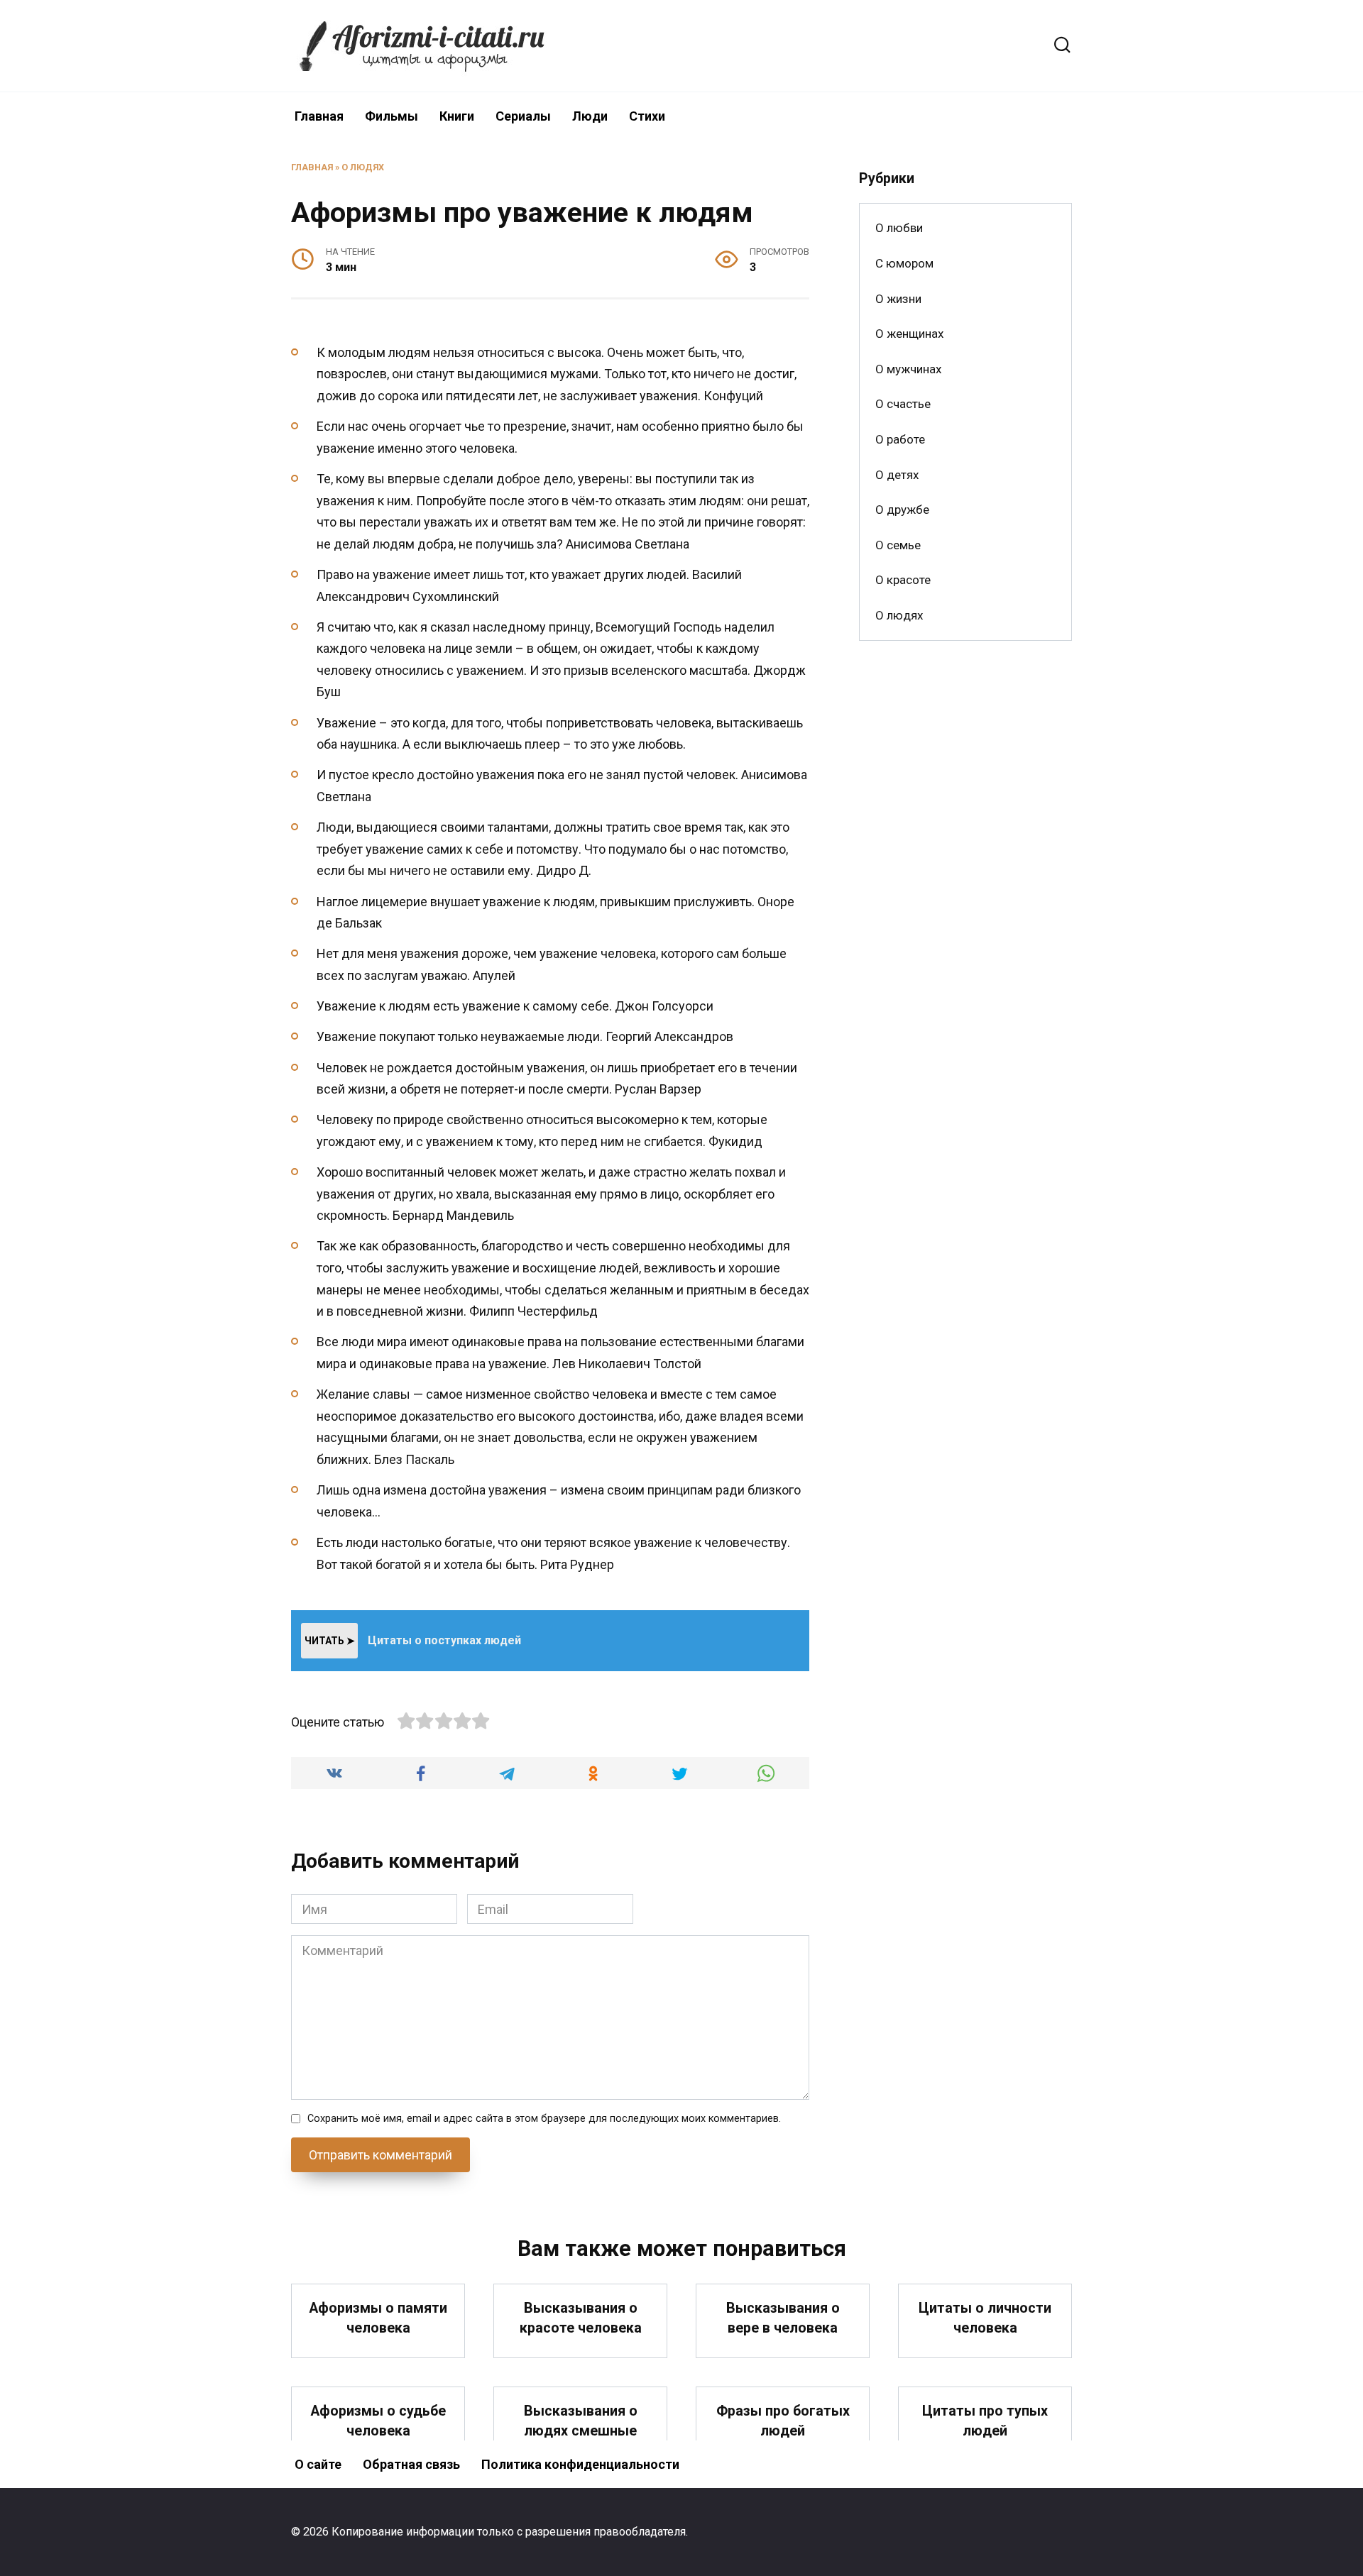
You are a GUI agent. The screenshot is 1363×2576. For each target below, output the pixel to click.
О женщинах (909, 334)
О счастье (903, 404)
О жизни (898, 299)
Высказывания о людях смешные (581, 2421)
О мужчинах (908, 369)
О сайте (318, 2464)
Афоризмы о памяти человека (378, 2318)
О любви (899, 228)
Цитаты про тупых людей (985, 2421)
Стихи (647, 116)
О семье (898, 545)
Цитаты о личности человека (985, 2318)
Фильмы (392, 116)
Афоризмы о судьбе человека (378, 2421)
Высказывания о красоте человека (581, 2318)
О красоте (903, 580)
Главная (319, 116)
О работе (900, 439)
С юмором (904, 263)
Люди (590, 116)
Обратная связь (411, 2464)
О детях (897, 475)
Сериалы (523, 116)
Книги (457, 116)
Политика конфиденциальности (580, 2464)
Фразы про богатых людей (783, 2421)
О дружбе (902, 510)
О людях (363, 167)
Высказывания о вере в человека (783, 2318)
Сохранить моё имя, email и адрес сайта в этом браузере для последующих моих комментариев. (544, 2119)
